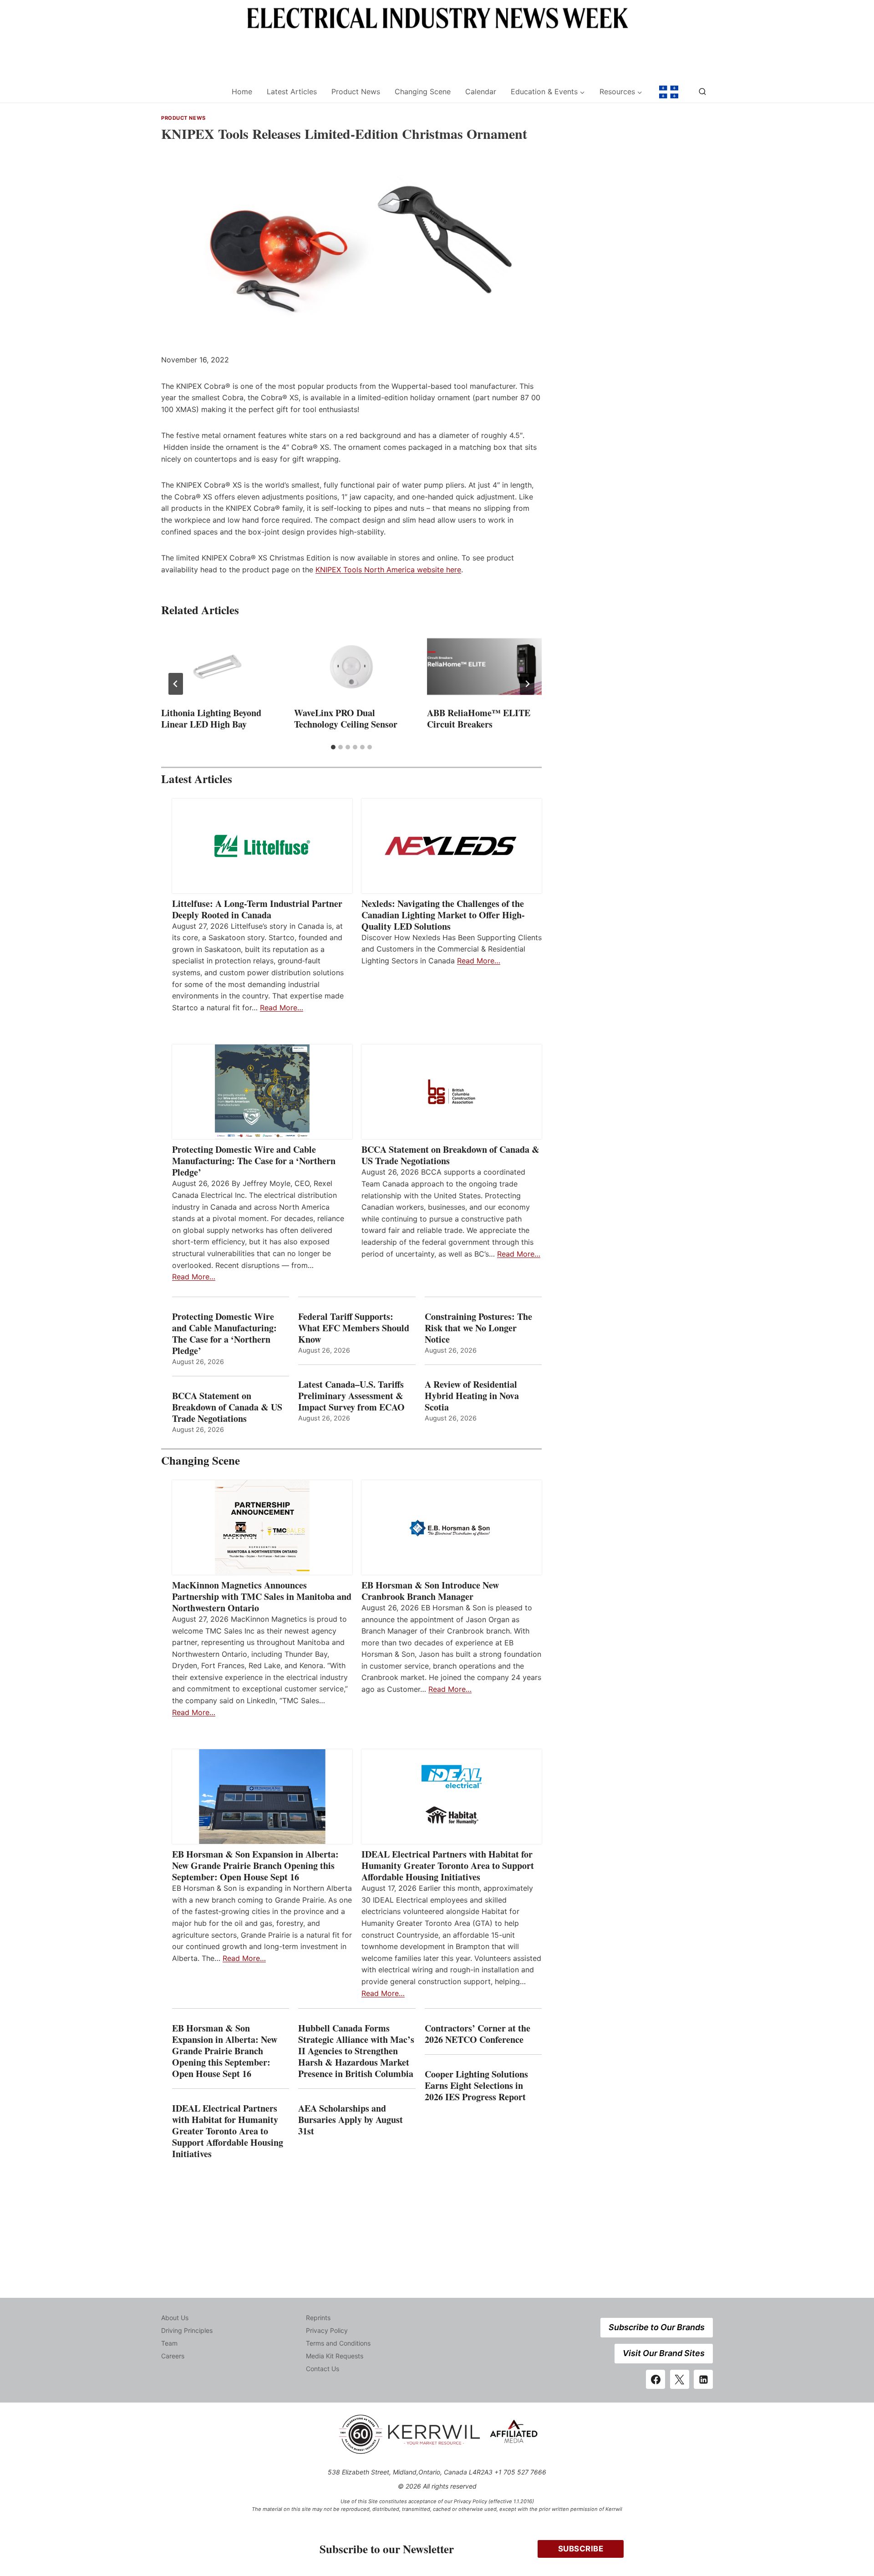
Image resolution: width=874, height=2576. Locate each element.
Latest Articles (292, 92)
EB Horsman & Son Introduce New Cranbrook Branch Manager (430, 1591)
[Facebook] (655, 2379)
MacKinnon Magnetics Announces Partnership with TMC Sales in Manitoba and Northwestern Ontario (262, 1596)
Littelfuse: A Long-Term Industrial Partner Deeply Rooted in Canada (257, 909)
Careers (173, 2356)
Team (169, 2343)
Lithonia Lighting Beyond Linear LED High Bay (211, 718)
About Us (175, 2318)
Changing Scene (423, 92)
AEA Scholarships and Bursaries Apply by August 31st (351, 2120)
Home (242, 92)
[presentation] (218, 667)
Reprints (318, 2318)
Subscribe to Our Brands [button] (657, 2327)
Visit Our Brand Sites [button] (664, 2353)
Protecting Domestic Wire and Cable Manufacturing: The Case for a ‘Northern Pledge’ (254, 1161)
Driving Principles (187, 2330)
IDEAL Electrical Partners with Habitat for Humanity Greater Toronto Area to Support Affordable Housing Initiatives (448, 1866)
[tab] (333, 747)
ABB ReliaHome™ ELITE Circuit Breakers (479, 718)
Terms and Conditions (338, 2343)
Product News (356, 92)
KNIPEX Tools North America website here (388, 570)
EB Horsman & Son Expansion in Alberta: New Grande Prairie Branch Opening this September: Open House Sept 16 (255, 1866)
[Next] (527, 684)
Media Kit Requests (335, 2356)
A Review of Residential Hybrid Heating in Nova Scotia (472, 1396)
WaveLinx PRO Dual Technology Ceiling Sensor (346, 718)
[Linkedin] (703, 2379)
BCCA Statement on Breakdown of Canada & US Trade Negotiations (450, 1155)
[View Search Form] (702, 92)
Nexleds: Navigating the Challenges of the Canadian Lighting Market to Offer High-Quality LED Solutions (443, 915)
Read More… (282, 1008)
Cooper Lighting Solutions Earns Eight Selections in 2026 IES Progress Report (477, 2085)
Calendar (481, 92)
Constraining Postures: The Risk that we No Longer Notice (478, 1328)
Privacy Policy (327, 2330)
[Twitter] (680, 2379)
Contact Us (323, 2369)
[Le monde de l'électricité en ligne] (669, 92)
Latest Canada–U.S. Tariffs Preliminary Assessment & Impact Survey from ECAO (351, 1396)
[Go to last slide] (176, 684)
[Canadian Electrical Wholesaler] (191, 92)
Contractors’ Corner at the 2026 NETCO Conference (478, 2034)
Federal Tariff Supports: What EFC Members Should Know (354, 1328)
